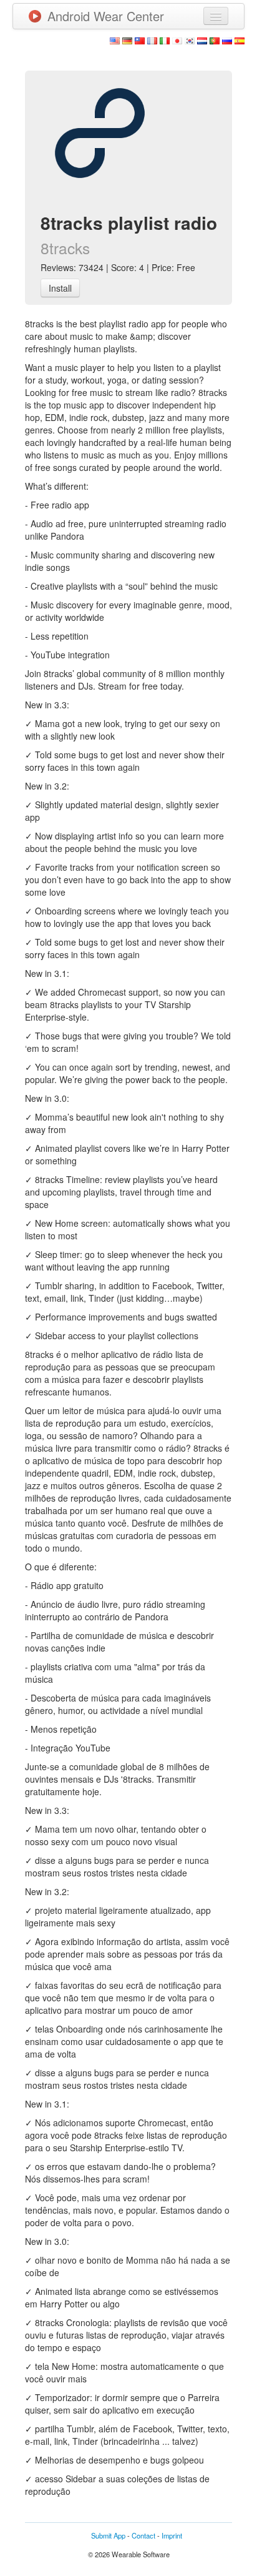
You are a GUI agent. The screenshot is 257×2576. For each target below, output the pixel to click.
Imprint (172, 2535)
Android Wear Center (106, 16)
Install (60, 288)
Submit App (108, 2535)
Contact (143, 2535)
